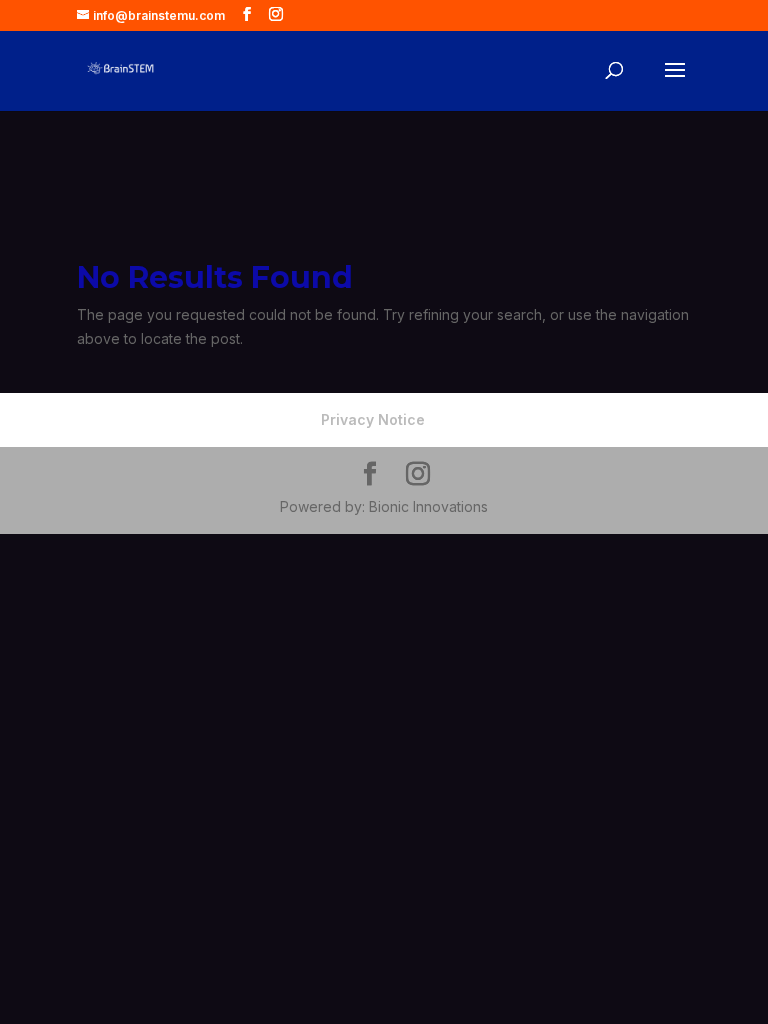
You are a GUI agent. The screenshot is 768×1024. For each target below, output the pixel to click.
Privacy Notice (373, 419)
